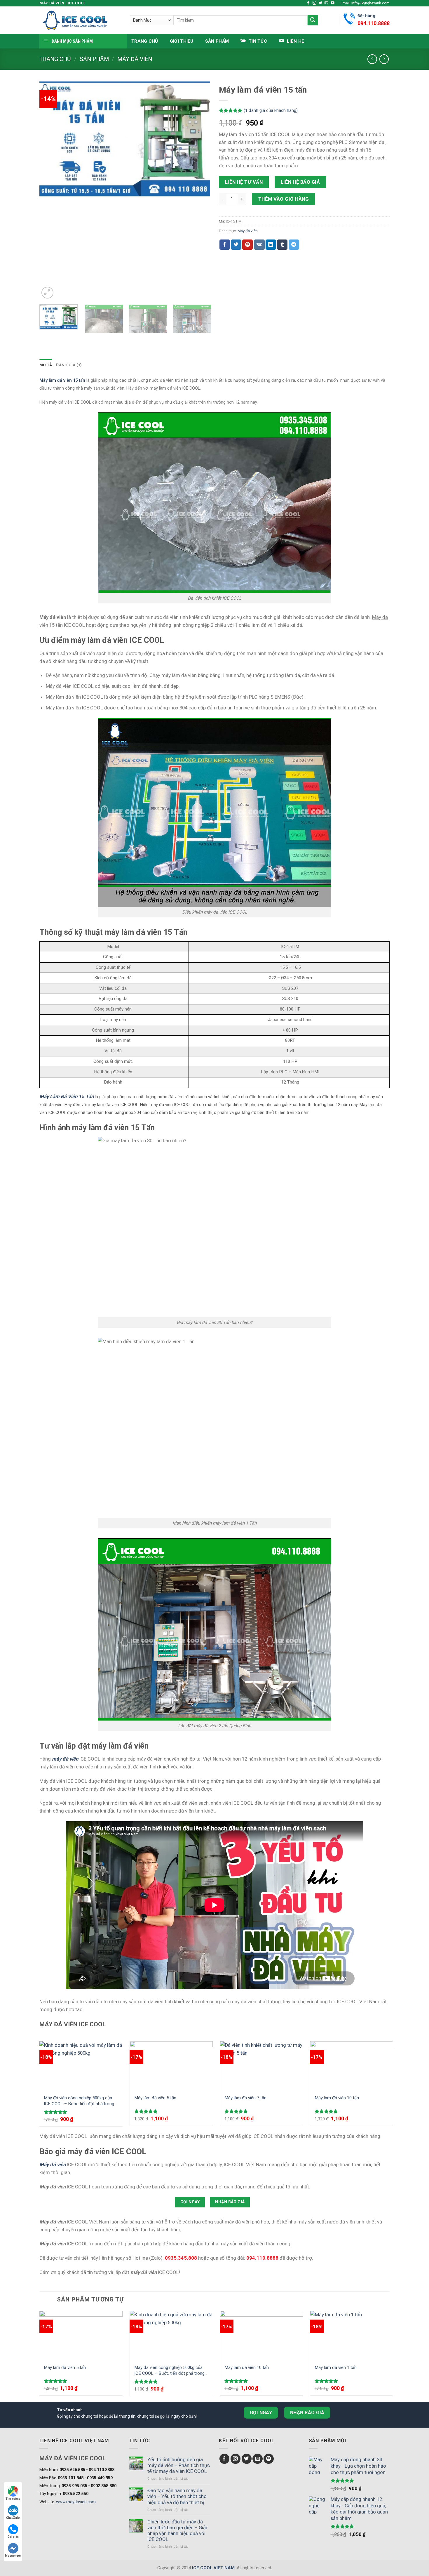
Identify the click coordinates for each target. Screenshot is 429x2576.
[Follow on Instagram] (314, 3)
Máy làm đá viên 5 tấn (155, 2098)
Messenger (13, 2556)
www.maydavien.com (76, 2502)
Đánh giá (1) (69, 365)
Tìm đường (13, 2499)
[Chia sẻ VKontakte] (259, 245)
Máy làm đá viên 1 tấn (336, 2367)
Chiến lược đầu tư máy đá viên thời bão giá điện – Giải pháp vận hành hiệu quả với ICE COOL (177, 2530)
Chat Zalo (13, 2518)
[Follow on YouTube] (333, 3)
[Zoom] (47, 293)
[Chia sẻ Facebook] (225, 245)
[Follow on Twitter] (321, 3)
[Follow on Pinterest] (269, 2459)
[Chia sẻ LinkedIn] (271, 245)
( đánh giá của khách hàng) (271, 111)
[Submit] (313, 20)
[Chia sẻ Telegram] (294, 245)
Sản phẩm (217, 41)
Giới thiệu (182, 41)
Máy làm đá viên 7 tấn (245, 2098)
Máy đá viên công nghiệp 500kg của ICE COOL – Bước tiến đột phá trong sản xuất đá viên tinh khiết (79, 2101)
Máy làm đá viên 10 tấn (337, 2098)
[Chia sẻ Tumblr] (282, 245)
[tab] (46, 365)
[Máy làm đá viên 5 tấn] (171, 2066)
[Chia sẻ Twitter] (236, 245)
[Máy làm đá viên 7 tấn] (261, 2066)
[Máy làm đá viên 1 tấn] (352, 2335)
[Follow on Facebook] (308, 3)
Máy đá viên (135, 59)
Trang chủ (145, 41)
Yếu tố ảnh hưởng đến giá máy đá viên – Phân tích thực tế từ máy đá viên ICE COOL (179, 2465)
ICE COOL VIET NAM (213, 2568)
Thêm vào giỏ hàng (284, 199)
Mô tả (46, 365)
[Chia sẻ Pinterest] (247, 245)
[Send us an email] (326, 3)
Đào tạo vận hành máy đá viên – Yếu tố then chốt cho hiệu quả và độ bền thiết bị (177, 2496)
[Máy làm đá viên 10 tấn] (352, 2066)
